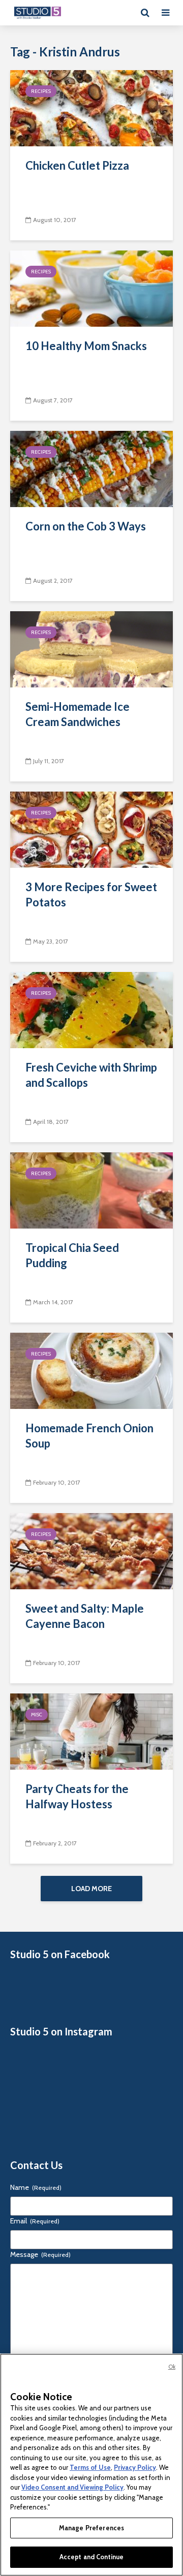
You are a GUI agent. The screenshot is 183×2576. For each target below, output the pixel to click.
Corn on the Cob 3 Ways (86, 526)
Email (35, 2221)
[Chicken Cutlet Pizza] (91, 107)
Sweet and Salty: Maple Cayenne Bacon (85, 1616)
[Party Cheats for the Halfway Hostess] (91, 1731)
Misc (37, 1715)
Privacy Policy (135, 2467)
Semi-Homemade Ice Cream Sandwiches (78, 714)
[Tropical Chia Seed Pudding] (91, 1190)
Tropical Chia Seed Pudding (72, 1255)
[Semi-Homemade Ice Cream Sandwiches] (91, 649)
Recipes (41, 91)
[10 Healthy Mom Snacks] (91, 288)
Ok (172, 2367)
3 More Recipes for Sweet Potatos (91, 894)
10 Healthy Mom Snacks (86, 346)
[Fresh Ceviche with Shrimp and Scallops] (91, 1009)
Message (40, 2254)
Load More (91, 1889)
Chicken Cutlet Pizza (77, 165)
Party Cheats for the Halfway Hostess (77, 1796)
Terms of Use (90, 2467)
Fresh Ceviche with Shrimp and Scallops (91, 1075)
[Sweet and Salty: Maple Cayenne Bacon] (91, 1550)
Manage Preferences (91, 2528)
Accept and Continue (91, 2557)
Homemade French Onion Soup (89, 1436)
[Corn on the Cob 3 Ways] (91, 468)
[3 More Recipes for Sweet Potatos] (91, 829)
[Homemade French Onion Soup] (91, 1370)
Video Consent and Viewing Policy (72, 2487)
